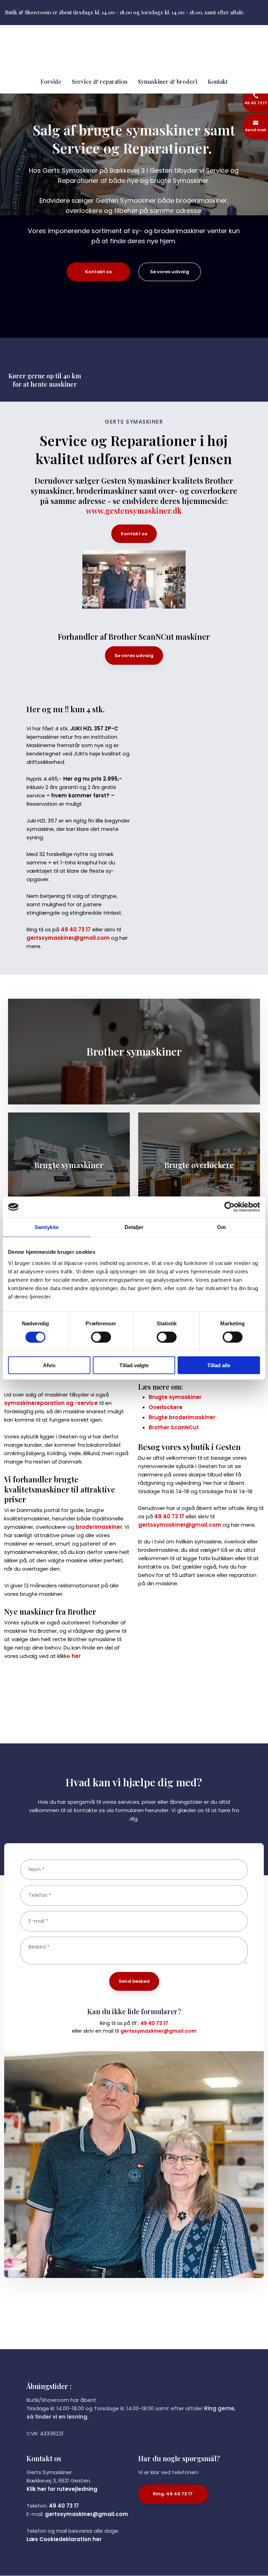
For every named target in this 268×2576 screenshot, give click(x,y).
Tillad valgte (134, 1365)
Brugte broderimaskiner (182, 1417)
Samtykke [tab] (47, 1227)
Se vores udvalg (134, 656)
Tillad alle (219, 1365)
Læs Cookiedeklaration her (64, 2539)
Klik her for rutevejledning (62, 2489)
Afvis (49, 1365)
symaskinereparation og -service (51, 1403)
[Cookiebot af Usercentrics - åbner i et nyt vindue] (229, 1207)
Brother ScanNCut (174, 1427)
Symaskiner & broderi (167, 81)
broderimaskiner (99, 1527)
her (76, 1656)
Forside (51, 81)
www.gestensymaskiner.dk (134, 511)
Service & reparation (100, 81)
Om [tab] (221, 1227)
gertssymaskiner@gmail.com (68, 938)
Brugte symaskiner (175, 1397)
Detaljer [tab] (134, 1227)
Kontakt (218, 81)
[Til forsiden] (134, 48)
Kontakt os (134, 534)
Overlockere (166, 1407)
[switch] (101, 1337)
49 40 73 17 (76, 929)
